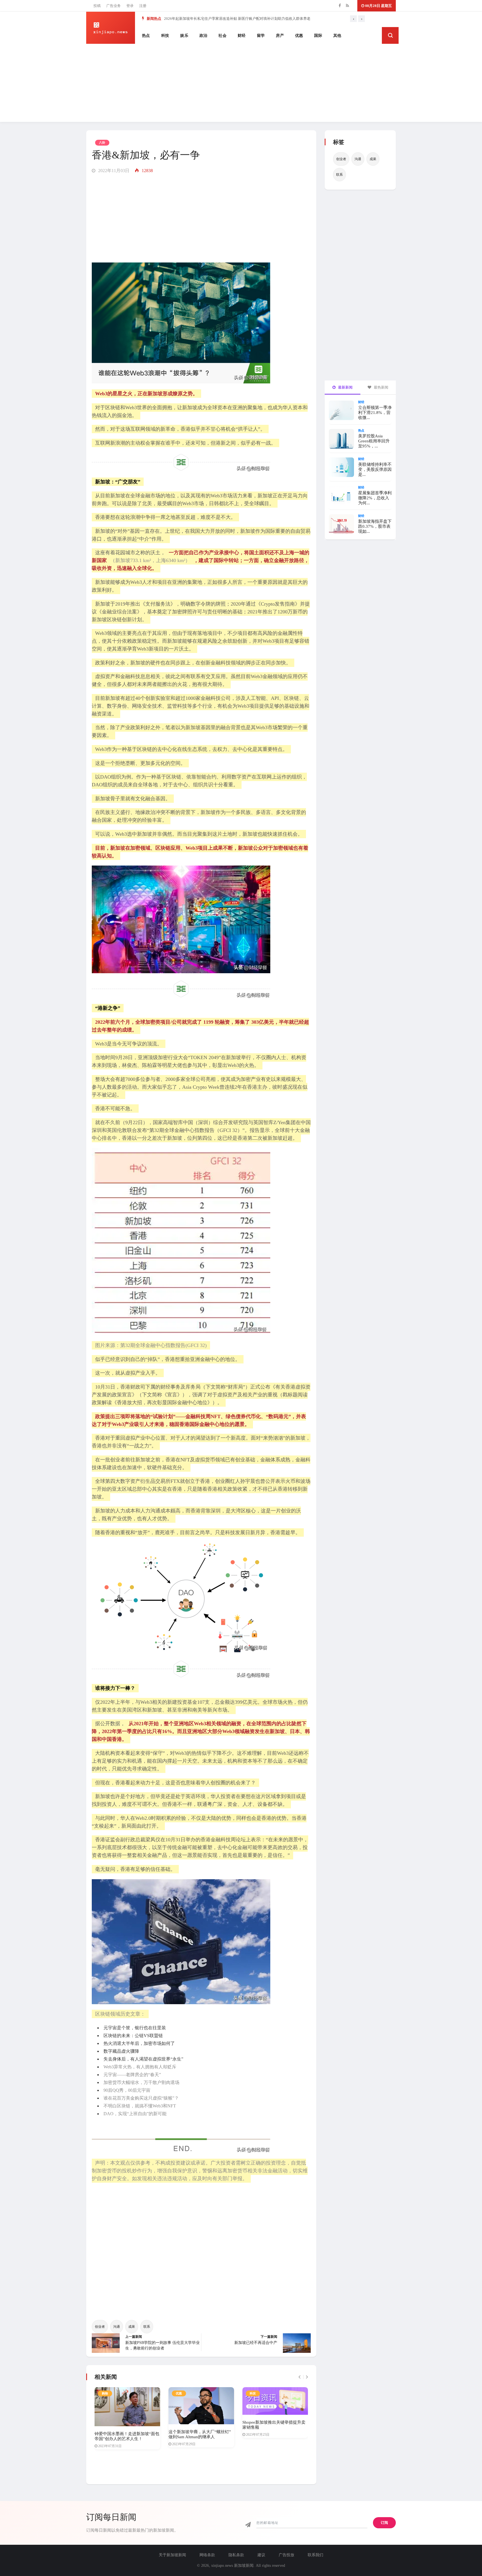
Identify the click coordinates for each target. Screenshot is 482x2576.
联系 (147, 2327)
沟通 (117, 2327)
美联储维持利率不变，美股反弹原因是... (375, 469)
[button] (390, 35)
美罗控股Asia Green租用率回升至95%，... (374, 441)
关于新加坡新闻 (172, 2555)
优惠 (299, 36)
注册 (143, 6)
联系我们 (315, 2555)
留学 (261, 36)
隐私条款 (236, 2555)
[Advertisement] (241, 83)
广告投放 (286, 2555)
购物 (105, 2393)
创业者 (100, 2327)
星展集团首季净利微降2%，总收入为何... (375, 498)
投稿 (97, 6)
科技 (165, 36)
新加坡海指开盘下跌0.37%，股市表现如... (375, 526)
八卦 (102, 143)
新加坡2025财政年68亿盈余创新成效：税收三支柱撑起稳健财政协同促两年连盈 (228, 19)
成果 (132, 2327)
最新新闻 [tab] (345, 387)
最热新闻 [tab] (381, 387)
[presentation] (353, 19)
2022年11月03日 (113, 171)
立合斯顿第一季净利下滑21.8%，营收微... (375, 413)
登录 (130, 6)
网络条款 (207, 2555)
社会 (222, 36)
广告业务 (114, 6)
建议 (261, 2555)
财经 (242, 36)
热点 (146, 36)
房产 (280, 36)
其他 (337, 36)
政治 (203, 36)
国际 (318, 36)
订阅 (384, 2523)
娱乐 (184, 36)
